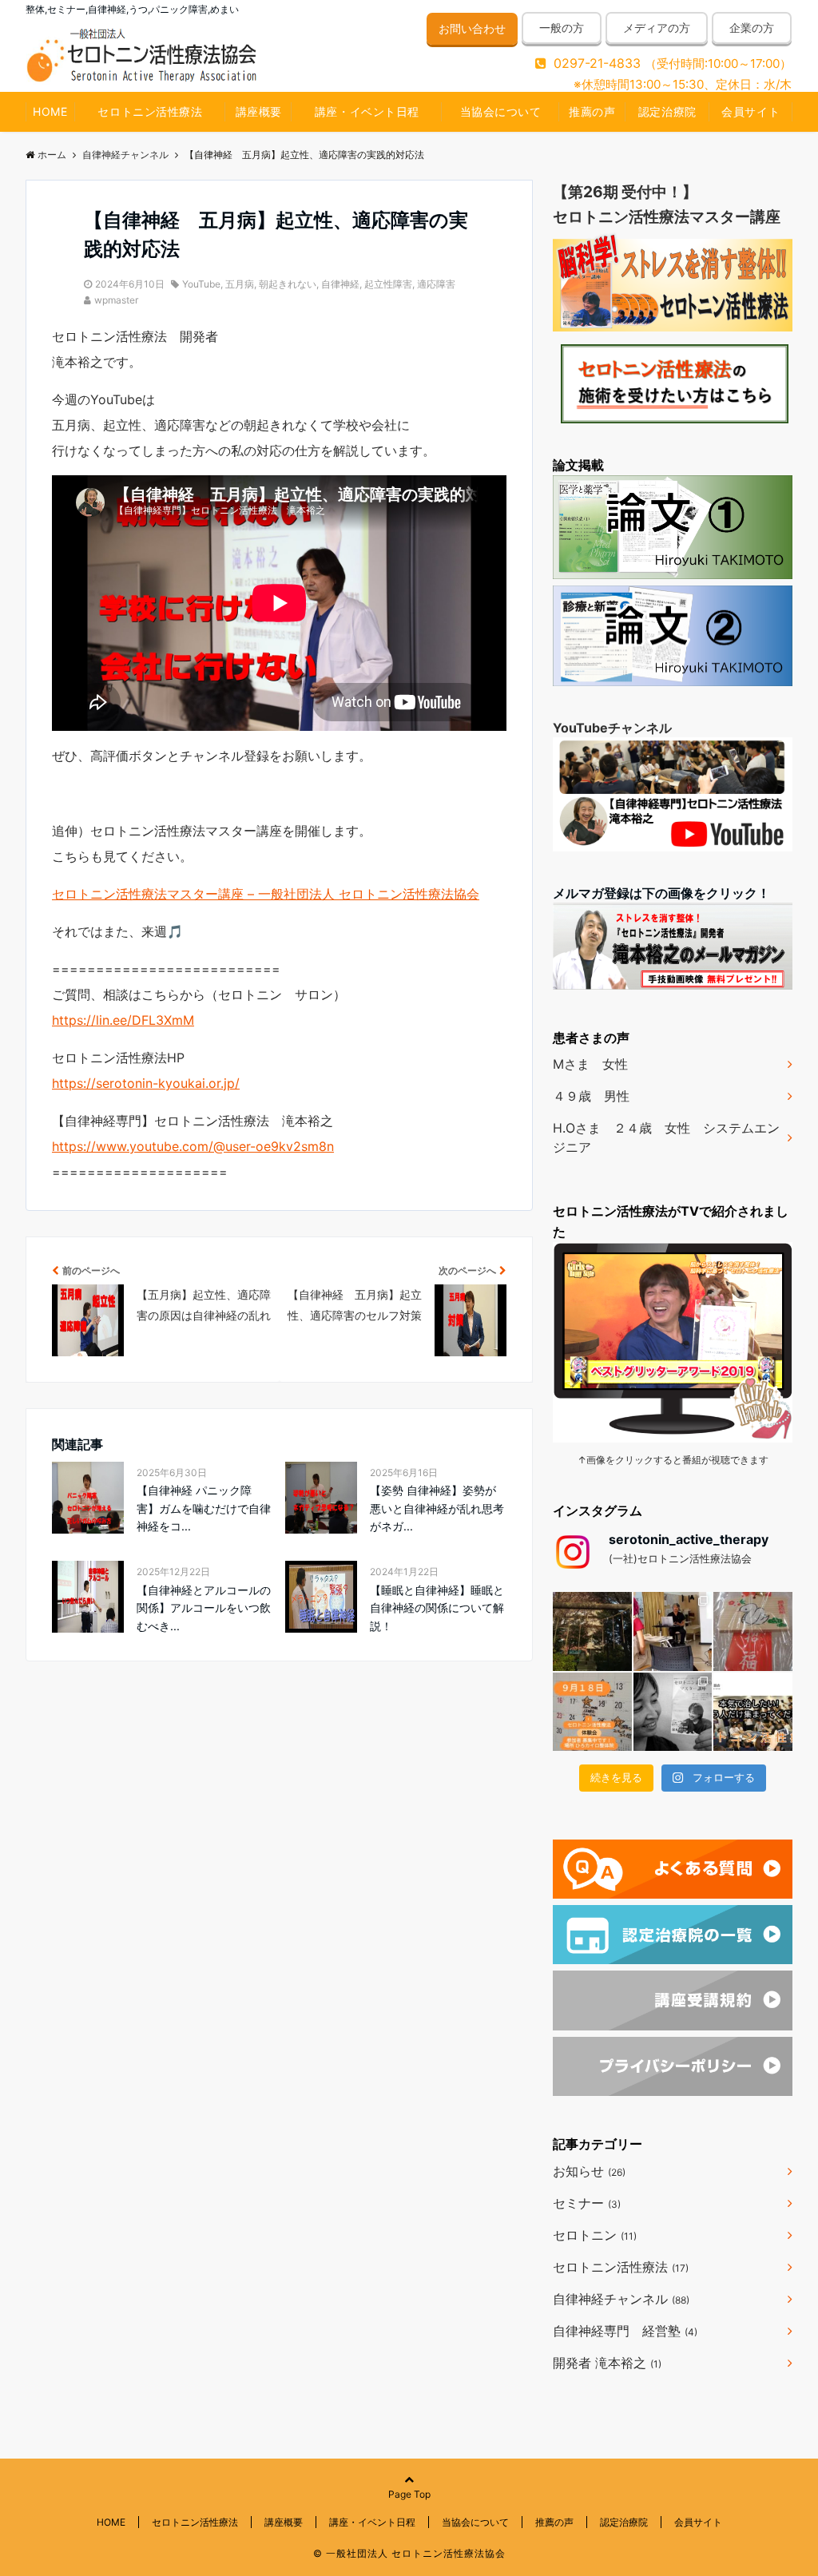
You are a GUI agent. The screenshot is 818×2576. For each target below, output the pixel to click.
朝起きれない (288, 284)
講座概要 (259, 111)
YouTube (201, 284)
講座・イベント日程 (367, 111)
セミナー (587, 2203)
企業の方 (752, 28)
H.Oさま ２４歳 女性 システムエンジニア (666, 1137)
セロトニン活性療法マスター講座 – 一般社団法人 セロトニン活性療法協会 (266, 894)
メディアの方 (657, 28)
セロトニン (595, 2235)
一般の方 (562, 28)
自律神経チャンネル (621, 2299)
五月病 (240, 284)
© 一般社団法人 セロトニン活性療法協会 (409, 2553)
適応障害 (436, 284)
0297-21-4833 (597, 63)
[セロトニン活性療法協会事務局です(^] (592, 1631)
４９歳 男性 (591, 1096)
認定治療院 (667, 111)
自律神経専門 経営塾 (625, 2331)
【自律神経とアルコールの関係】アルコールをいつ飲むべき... (204, 1608)
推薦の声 (592, 111)
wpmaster (116, 300)
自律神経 (340, 284)
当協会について (501, 111)
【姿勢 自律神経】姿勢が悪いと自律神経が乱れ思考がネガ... (437, 1508)
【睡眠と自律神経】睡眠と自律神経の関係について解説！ (437, 1608)
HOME (50, 111)
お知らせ (589, 2171)
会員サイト (750, 111)
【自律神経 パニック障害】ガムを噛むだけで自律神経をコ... (204, 1508)
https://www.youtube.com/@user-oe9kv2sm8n (193, 1146)
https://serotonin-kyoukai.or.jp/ (146, 1083)
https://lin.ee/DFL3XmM (123, 1020)
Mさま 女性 (590, 1064)
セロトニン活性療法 (150, 111)
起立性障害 (388, 284)
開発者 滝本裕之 (607, 2363)
